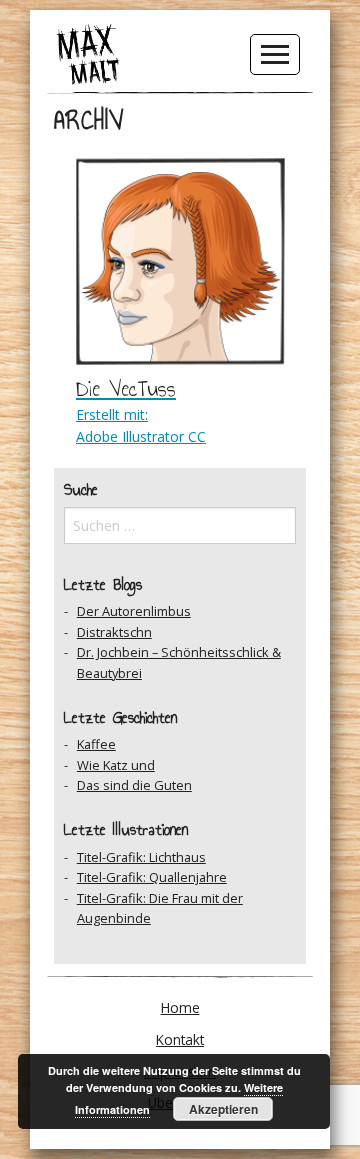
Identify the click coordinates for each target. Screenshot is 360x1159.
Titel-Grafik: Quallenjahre (152, 877)
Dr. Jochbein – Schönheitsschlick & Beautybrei (179, 662)
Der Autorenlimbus (134, 611)
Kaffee (96, 744)
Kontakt (180, 1039)
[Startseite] (88, 53)
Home (180, 1007)
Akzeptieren (223, 1109)
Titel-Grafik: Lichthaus (141, 857)
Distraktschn (114, 632)
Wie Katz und (116, 765)
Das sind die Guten (134, 785)
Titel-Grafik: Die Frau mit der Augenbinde (160, 908)
